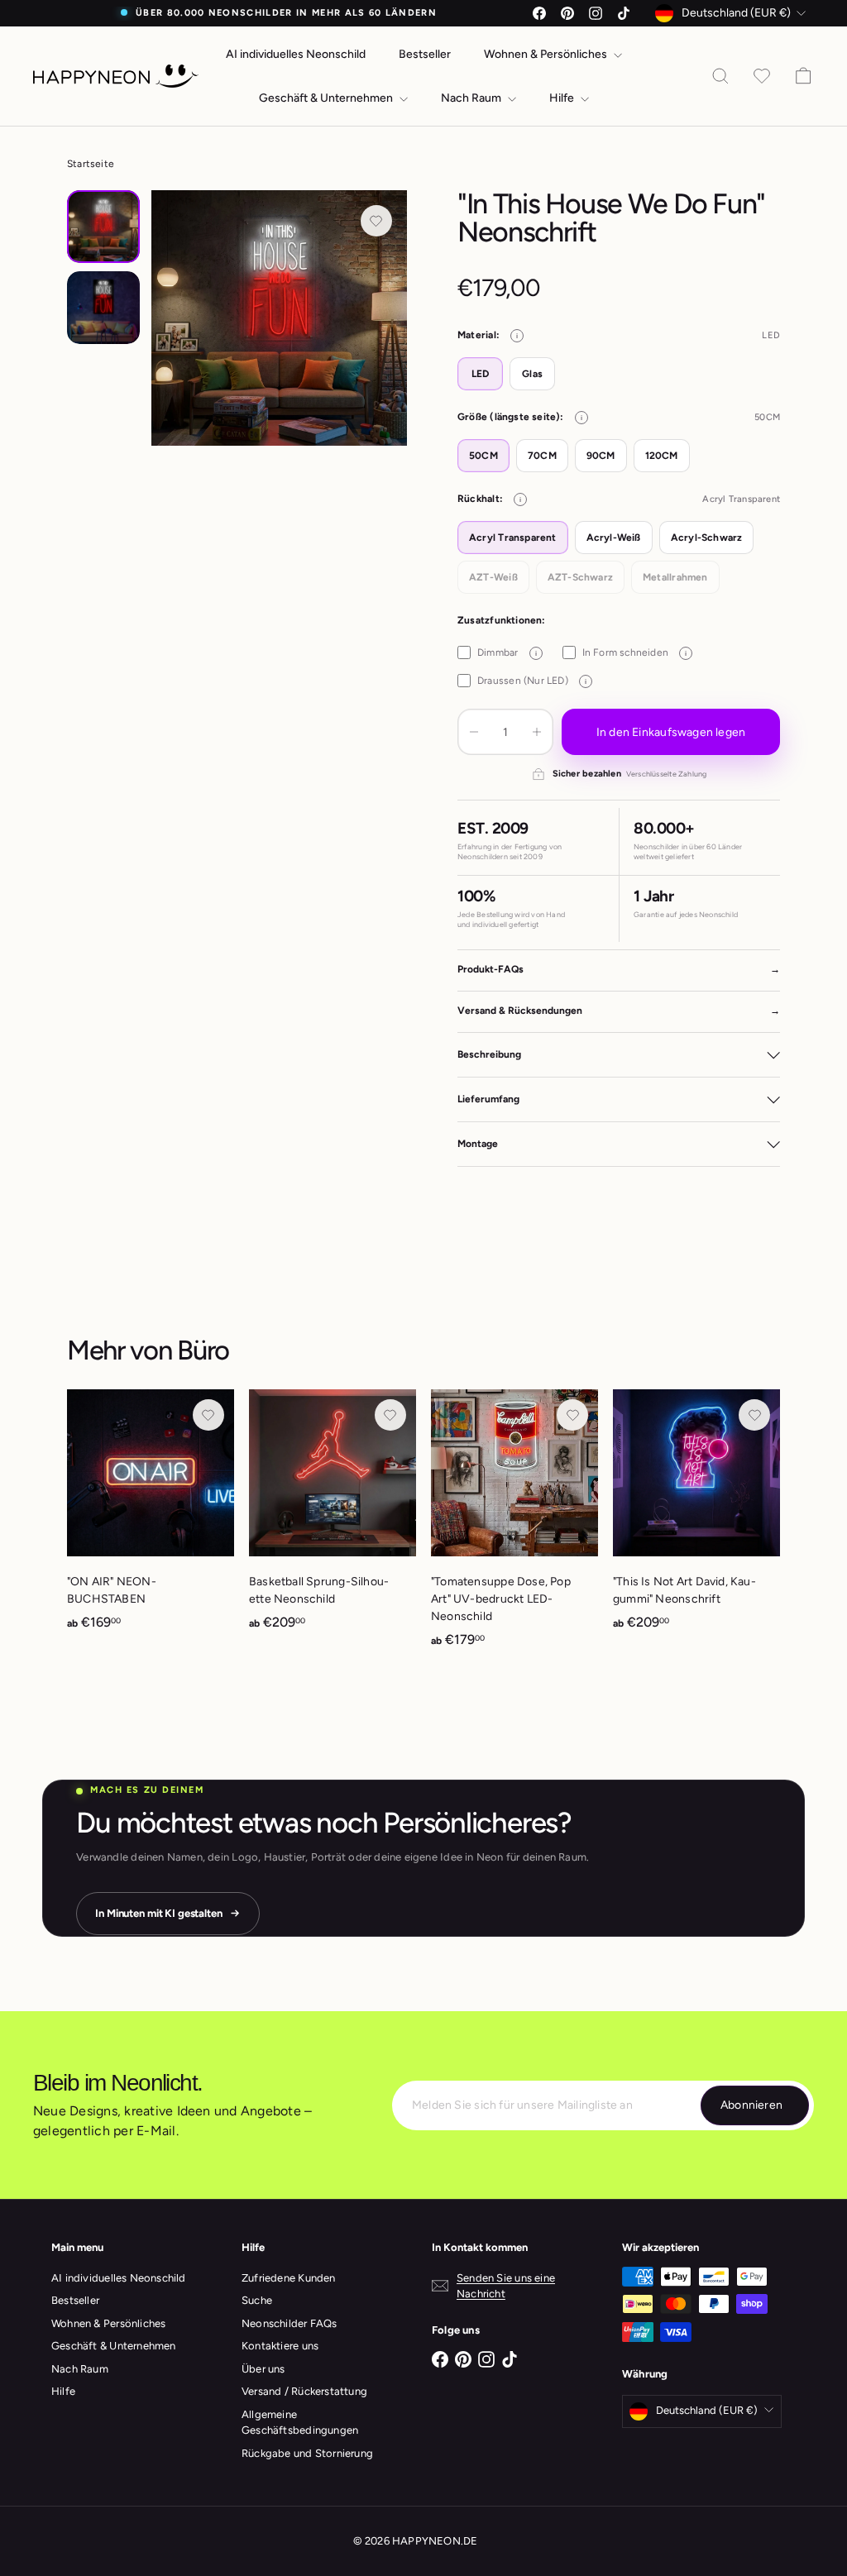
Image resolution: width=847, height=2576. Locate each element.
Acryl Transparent (513, 538)
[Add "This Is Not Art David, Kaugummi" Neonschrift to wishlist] (754, 1415)
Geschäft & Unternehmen (327, 98)
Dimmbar (507, 652)
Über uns (263, 2369)
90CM (601, 456)
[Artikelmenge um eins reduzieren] (474, 732)
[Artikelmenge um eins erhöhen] (537, 732)
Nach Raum (472, 98)
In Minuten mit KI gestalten (159, 1913)
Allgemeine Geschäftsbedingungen (300, 2423)
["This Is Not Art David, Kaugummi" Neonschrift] (696, 1519)
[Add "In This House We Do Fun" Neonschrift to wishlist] (376, 221)
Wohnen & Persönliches (547, 54)
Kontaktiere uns (280, 2346)
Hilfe (563, 98)
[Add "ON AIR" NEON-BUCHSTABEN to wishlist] (208, 1415)
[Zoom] (279, 318)
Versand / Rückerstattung (304, 2391)
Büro (203, 1350)
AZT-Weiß (493, 577)
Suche (257, 2300)
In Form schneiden (635, 652)
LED (481, 374)
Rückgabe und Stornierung (307, 2453)
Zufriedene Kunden (289, 2278)
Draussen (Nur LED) (532, 681)
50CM (483, 456)
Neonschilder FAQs (290, 2323)
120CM (662, 456)
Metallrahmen (675, 577)
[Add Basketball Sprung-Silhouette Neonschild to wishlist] (390, 1415)
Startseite (91, 164)
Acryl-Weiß (614, 538)
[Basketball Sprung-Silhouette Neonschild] (333, 1519)
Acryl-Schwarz (707, 538)
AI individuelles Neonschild (296, 54)
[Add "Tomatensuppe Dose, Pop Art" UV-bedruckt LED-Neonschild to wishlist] (572, 1415)
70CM (542, 456)
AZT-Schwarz (580, 577)
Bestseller (425, 54)
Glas (532, 374)
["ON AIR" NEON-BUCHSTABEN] (151, 1519)
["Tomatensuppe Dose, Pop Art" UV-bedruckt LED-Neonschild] (514, 1527)
